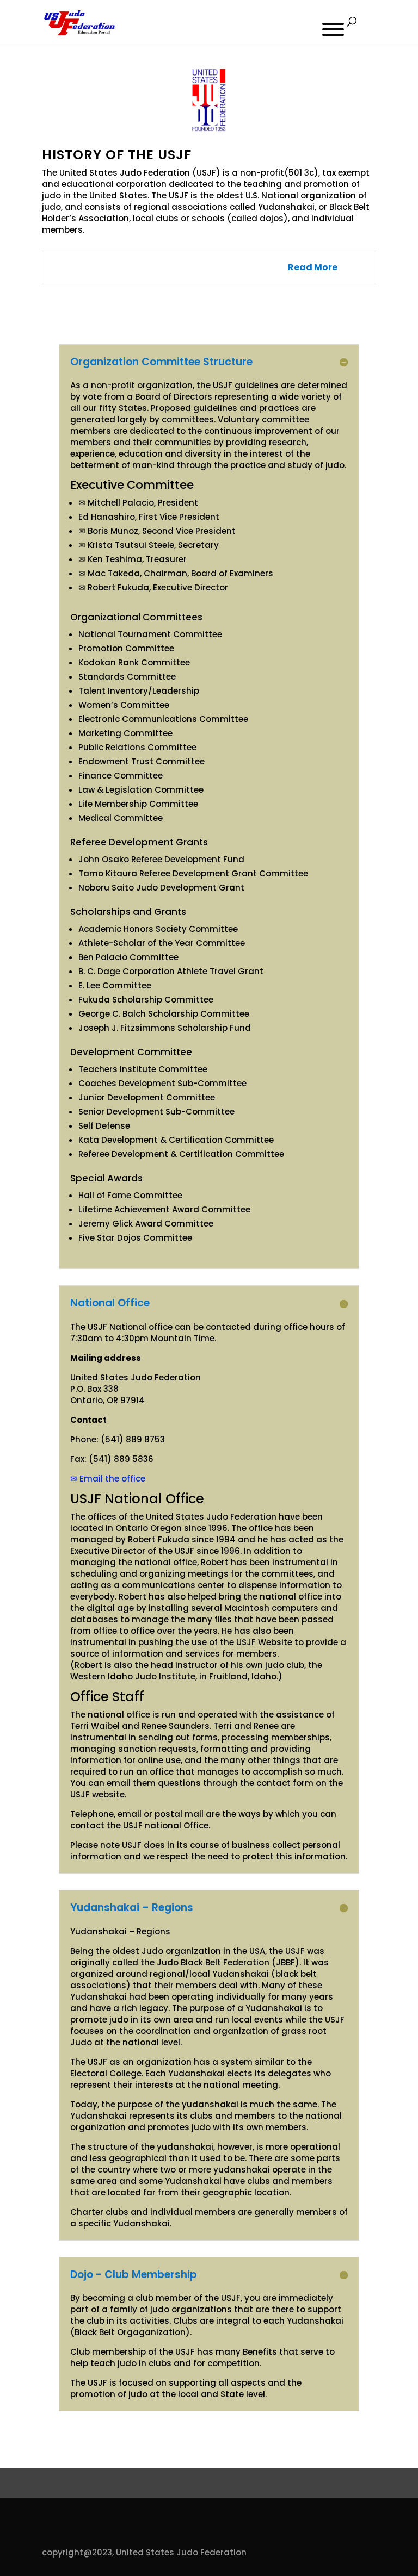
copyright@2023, (78, 2552)
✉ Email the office (108, 1479)
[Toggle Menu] (333, 29)
